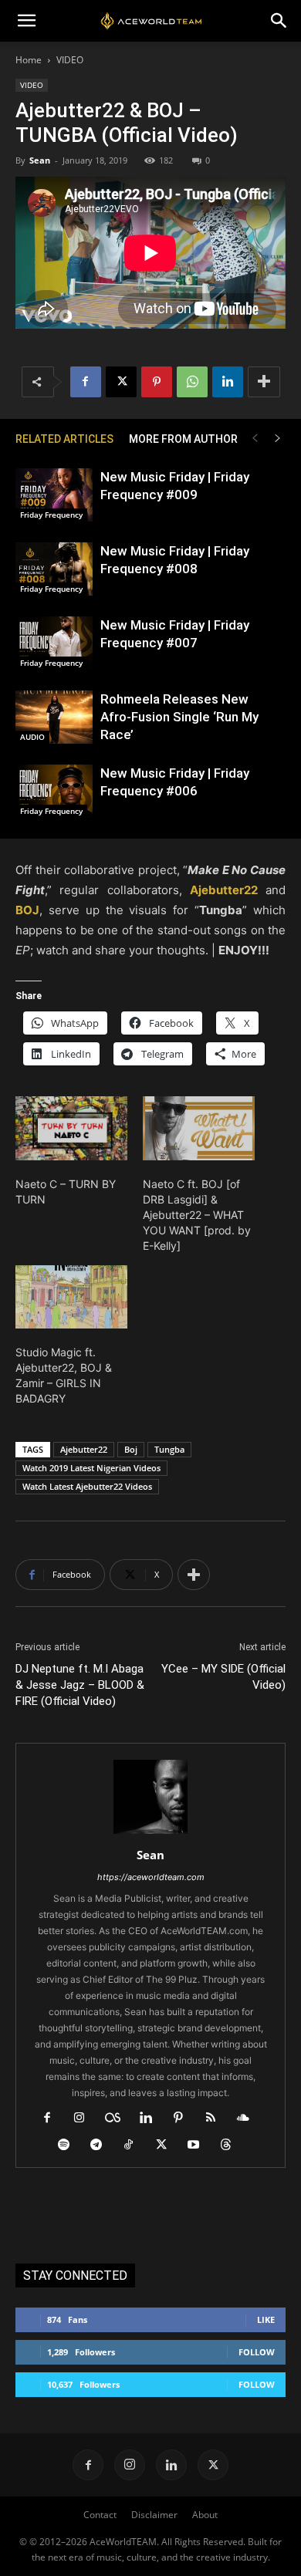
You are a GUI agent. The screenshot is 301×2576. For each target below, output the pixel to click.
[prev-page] (255, 439)
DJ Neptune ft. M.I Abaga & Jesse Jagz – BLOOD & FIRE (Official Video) (80, 1685)
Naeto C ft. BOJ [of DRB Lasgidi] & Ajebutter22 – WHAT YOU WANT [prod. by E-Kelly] (197, 1215)
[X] (121, 382)
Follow (257, 2352)
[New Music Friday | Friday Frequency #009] (54, 495)
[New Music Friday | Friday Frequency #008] (54, 569)
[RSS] (216, 2119)
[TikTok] (135, 2146)
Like (266, 2319)
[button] (26, 21)
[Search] (279, 21)
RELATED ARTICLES (64, 439)
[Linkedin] (228, 382)
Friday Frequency (51, 515)
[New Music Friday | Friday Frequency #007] (54, 643)
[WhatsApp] (192, 382)
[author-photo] (150, 1833)
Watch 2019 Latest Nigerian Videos (91, 1468)
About (205, 2515)
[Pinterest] (157, 382)
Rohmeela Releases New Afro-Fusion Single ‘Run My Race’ (179, 717)
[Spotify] (70, 2146)
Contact (100, 2515)
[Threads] (232, 2146)
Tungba (169, 1449)
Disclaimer (154, 2515)
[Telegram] (102, 2146)
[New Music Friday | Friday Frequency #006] (54, 791)
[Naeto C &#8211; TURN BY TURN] (71, 1128)
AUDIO (32, 737)
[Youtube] (200, 2146)
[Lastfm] (118, 2119)
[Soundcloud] (249, 2119)
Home (29, 60)
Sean (40, 160)
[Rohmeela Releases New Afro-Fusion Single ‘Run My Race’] (54, 717)
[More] (264, 382)
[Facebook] (86, 382)
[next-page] (278, 439)
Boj (131, 1449)
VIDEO (70, 60)
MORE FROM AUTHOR (183, 439)
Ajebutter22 (84, 1449)
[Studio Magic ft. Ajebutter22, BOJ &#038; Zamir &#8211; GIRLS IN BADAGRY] (71, 1297)
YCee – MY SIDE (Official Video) (223, 1677)
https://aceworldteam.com (151, 1877)
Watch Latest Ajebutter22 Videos (87, 1486)
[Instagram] (85, 2119)
